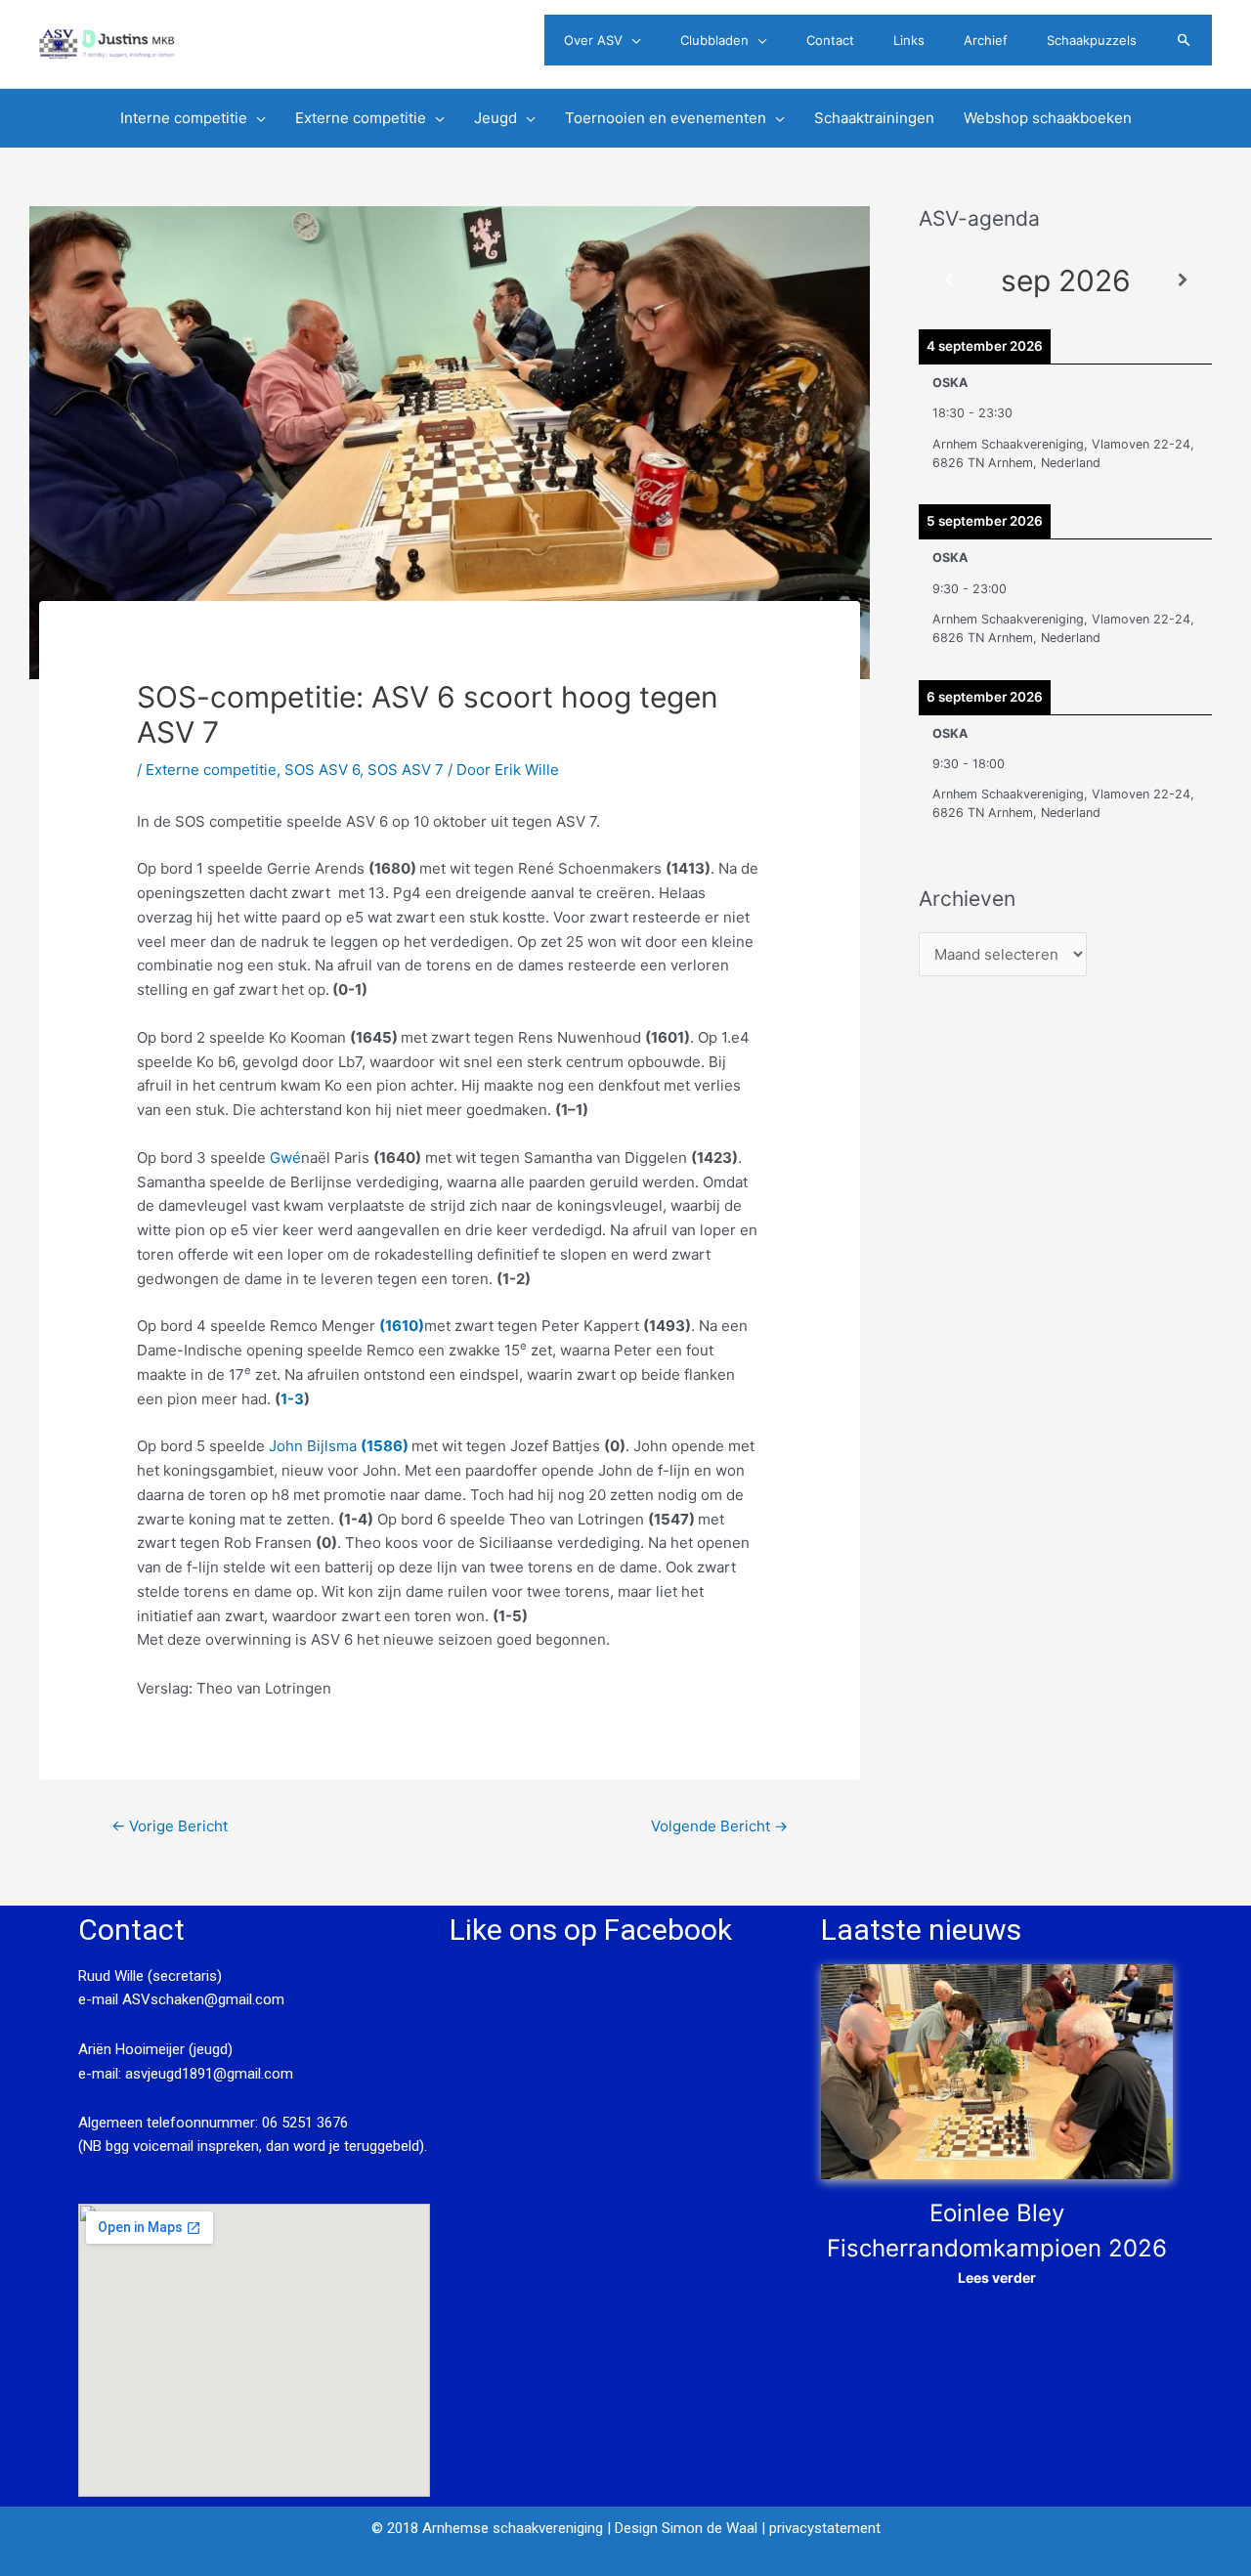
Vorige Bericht (170, 1826)
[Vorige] (948, 281)
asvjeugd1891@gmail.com (211, 2074)
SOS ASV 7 (406, 770)
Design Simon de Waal (686, 2528)
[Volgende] (1183, 281)
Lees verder (997, 2277)
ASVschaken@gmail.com (201, 1999)
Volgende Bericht (719, 1826)
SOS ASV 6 (322, 770)
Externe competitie (211, 770)
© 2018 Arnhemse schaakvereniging (487, 2528)
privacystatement (825, 2528)
